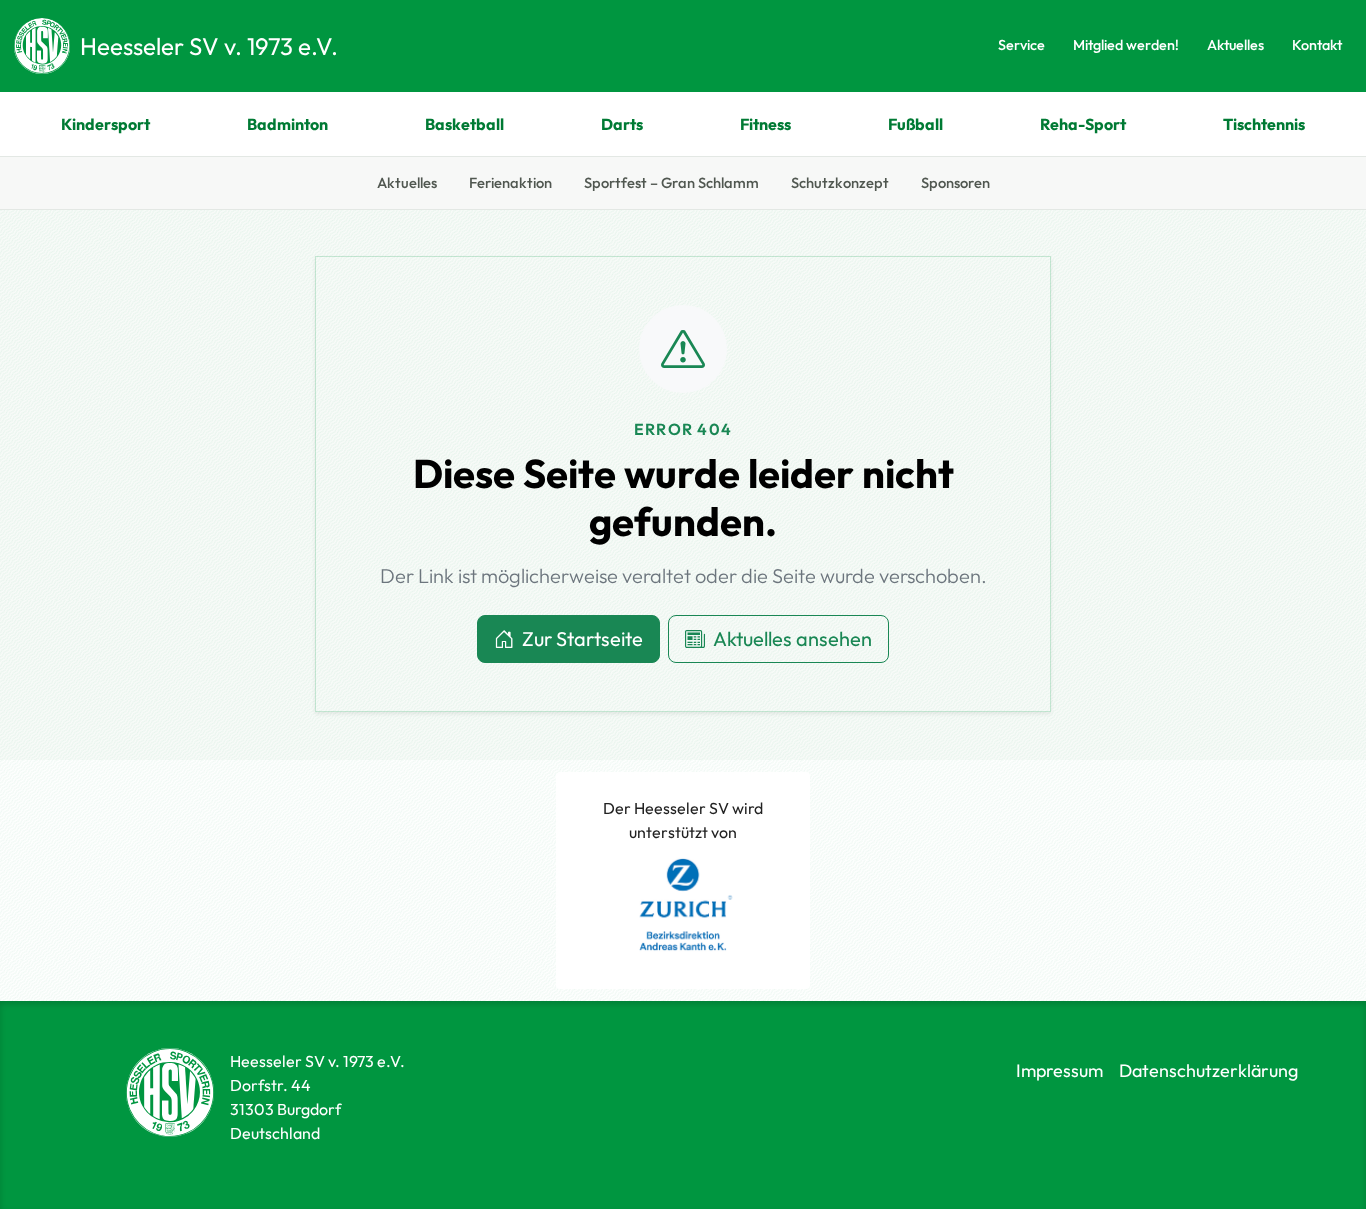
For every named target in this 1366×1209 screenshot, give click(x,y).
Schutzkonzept (840, 182)
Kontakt (1317, 45)
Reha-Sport (1083, 124)
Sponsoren (955, 182)
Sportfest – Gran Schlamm (671, 182)
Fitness (765, 124)
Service (1021, 45)
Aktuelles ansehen (792, 638)
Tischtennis (1264, 124)
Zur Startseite (582, 638)
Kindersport (105, 124)
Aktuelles (1235, 45)
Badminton (287, 124)
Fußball (915, 124)
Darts (622, 124)
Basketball (464, 124)
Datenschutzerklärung (1208, 1070)
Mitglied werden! (1126, 45)
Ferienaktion (510, 182)
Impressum (1059, 1070)
